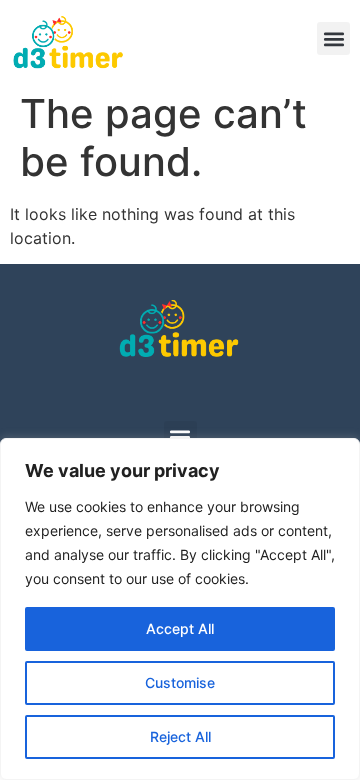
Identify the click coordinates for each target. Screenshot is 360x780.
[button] (333, 38)
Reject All (180, 736)
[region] (180, 609)
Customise (180, 682)
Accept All (180, 628)
